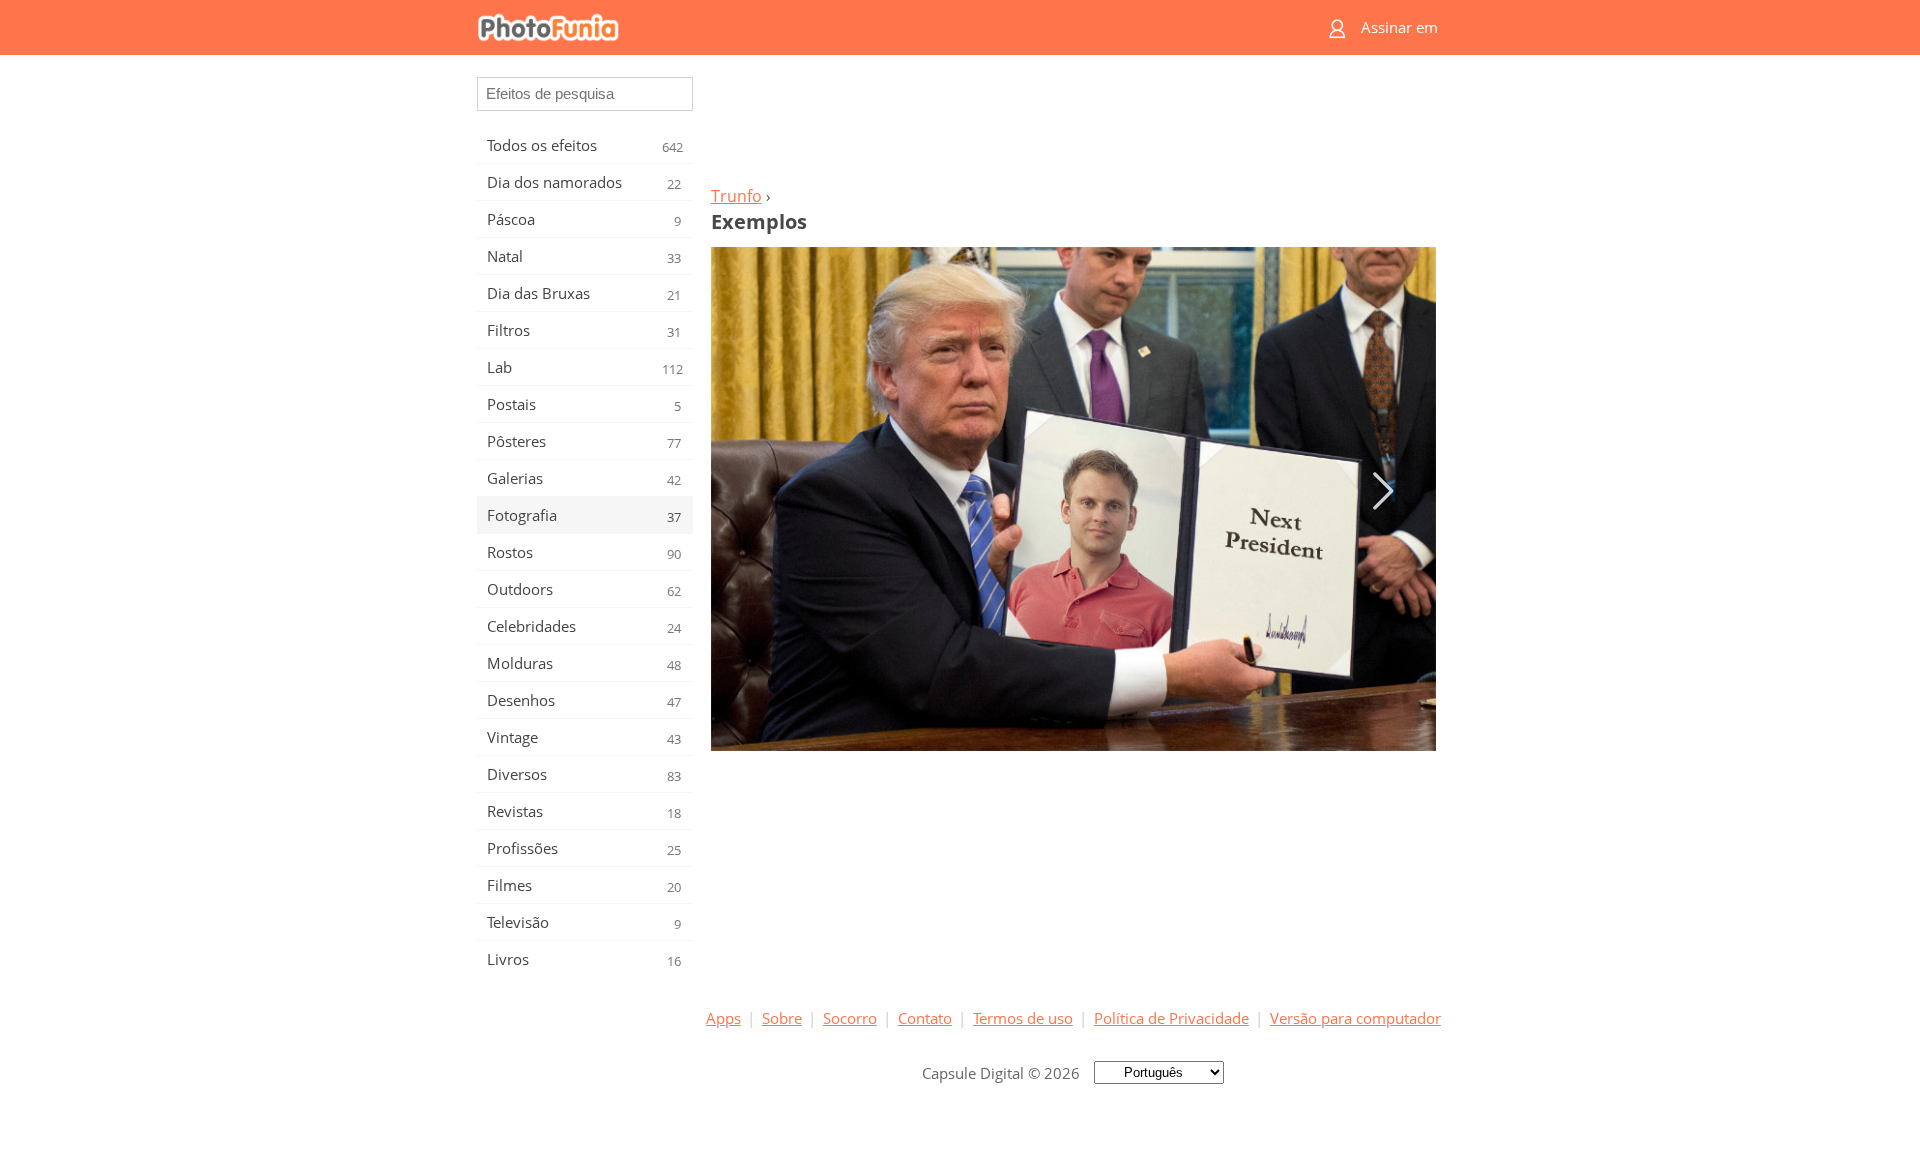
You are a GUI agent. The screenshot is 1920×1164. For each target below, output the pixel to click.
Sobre (782, 1018)
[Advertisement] (1073, 126)
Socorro (850, 1018)
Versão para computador (1355, 1018)
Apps (723, 1018)
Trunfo (736, 196)
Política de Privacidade (1171, 1018)
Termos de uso (1023, 1018)
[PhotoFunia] (883, 27)
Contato (925, 1018)
